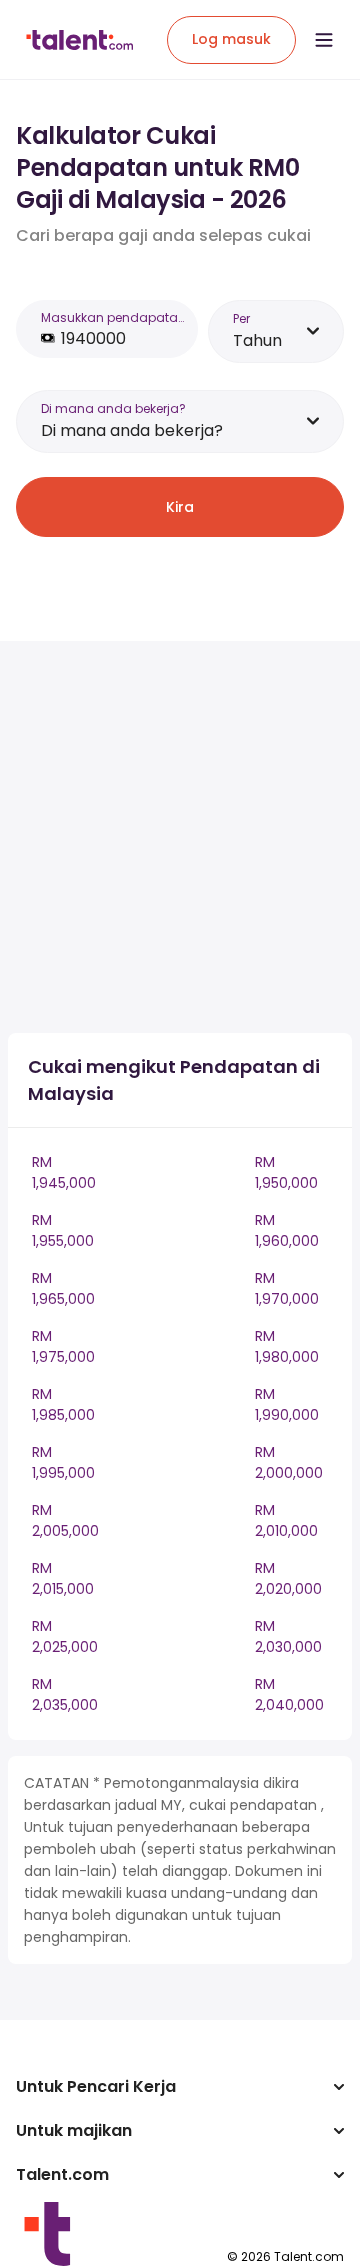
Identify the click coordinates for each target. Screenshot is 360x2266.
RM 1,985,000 (63, 1404)
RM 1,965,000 (63, 1288)
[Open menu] (324, 40)
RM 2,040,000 (289, 1694)
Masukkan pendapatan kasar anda (113, 317)
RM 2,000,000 (289, 1462)
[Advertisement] (180, 837)
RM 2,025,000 (65, 1636)
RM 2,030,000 (288, 1636)
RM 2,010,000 (286, 1520)
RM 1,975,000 (63, 1346)
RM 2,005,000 (65, 1520)
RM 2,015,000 (63, 1578)
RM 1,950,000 (286, 1172)
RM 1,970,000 (287, 1288)
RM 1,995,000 (63, 1462)
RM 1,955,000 (63, 1230)
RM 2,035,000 (65, 1694)
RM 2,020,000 (288, 1578)
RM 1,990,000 (287, 1404)
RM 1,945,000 (64, 1172)
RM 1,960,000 (287, 1230)
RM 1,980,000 (287, 1346)
